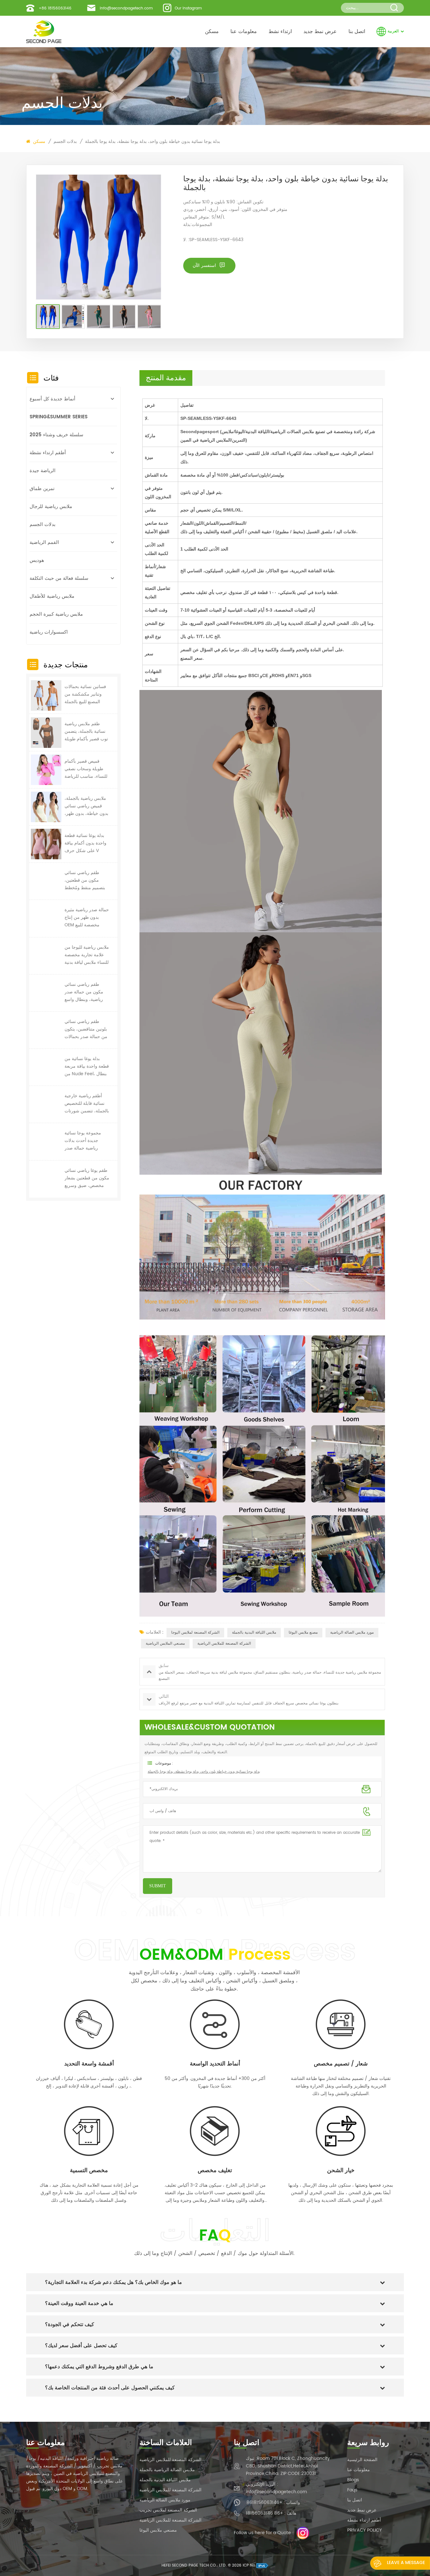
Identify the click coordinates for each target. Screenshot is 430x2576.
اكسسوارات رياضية (49, 632)
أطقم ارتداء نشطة (48, 453)
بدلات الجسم (65, 142)
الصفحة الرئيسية (362, 2460)
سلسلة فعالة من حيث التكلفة (59, 578)
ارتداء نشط (280, 31)
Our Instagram (188, 8)
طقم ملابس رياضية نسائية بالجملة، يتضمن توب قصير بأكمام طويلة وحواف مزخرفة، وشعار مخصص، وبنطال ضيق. (87, 732)
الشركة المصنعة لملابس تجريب (168, 2510)
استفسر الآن (205, 266)
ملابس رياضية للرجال (51, 507)
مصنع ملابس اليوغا (303, 1633)
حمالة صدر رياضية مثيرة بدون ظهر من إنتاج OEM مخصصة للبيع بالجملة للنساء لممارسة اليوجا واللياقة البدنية (87, 918)
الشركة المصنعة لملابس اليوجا (195, 1633)
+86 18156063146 (55, 8)
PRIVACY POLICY (365, 2530)
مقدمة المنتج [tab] (166, 378)
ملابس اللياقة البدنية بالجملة (254, 1633)
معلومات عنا (244, 31)
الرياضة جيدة (42, 471)
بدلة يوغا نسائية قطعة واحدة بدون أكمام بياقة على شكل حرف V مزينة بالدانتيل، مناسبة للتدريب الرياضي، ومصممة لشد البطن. (85, 843)
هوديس (37, 560)
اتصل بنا (357, 31)
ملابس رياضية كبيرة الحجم (56, 614)
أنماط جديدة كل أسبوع (52, 399)
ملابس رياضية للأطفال (52, 596)
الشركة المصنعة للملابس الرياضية (224, 1644)
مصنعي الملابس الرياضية (165, 1644)
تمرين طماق (42, 489)
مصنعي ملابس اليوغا (158, 2530)
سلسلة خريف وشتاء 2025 (57, 435)
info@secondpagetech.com (126, 8)
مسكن (212, 31)
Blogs (353, 2480)
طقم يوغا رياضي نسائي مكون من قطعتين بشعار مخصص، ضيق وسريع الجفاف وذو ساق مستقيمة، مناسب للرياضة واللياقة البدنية (87, 1178)
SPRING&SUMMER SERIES (59, 417)
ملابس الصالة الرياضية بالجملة (167, 2470)
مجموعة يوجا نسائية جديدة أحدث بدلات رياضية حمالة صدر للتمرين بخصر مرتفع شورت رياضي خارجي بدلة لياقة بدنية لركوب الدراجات (85, 1141)
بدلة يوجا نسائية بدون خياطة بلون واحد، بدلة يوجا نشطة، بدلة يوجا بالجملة (153, 141)
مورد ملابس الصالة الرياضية (352, 1633)
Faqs (352, 2490)
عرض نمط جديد (320, 31)
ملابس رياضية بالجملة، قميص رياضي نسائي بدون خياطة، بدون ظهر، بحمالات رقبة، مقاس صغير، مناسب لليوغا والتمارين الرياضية (86, 806)
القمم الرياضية (44, 542)
